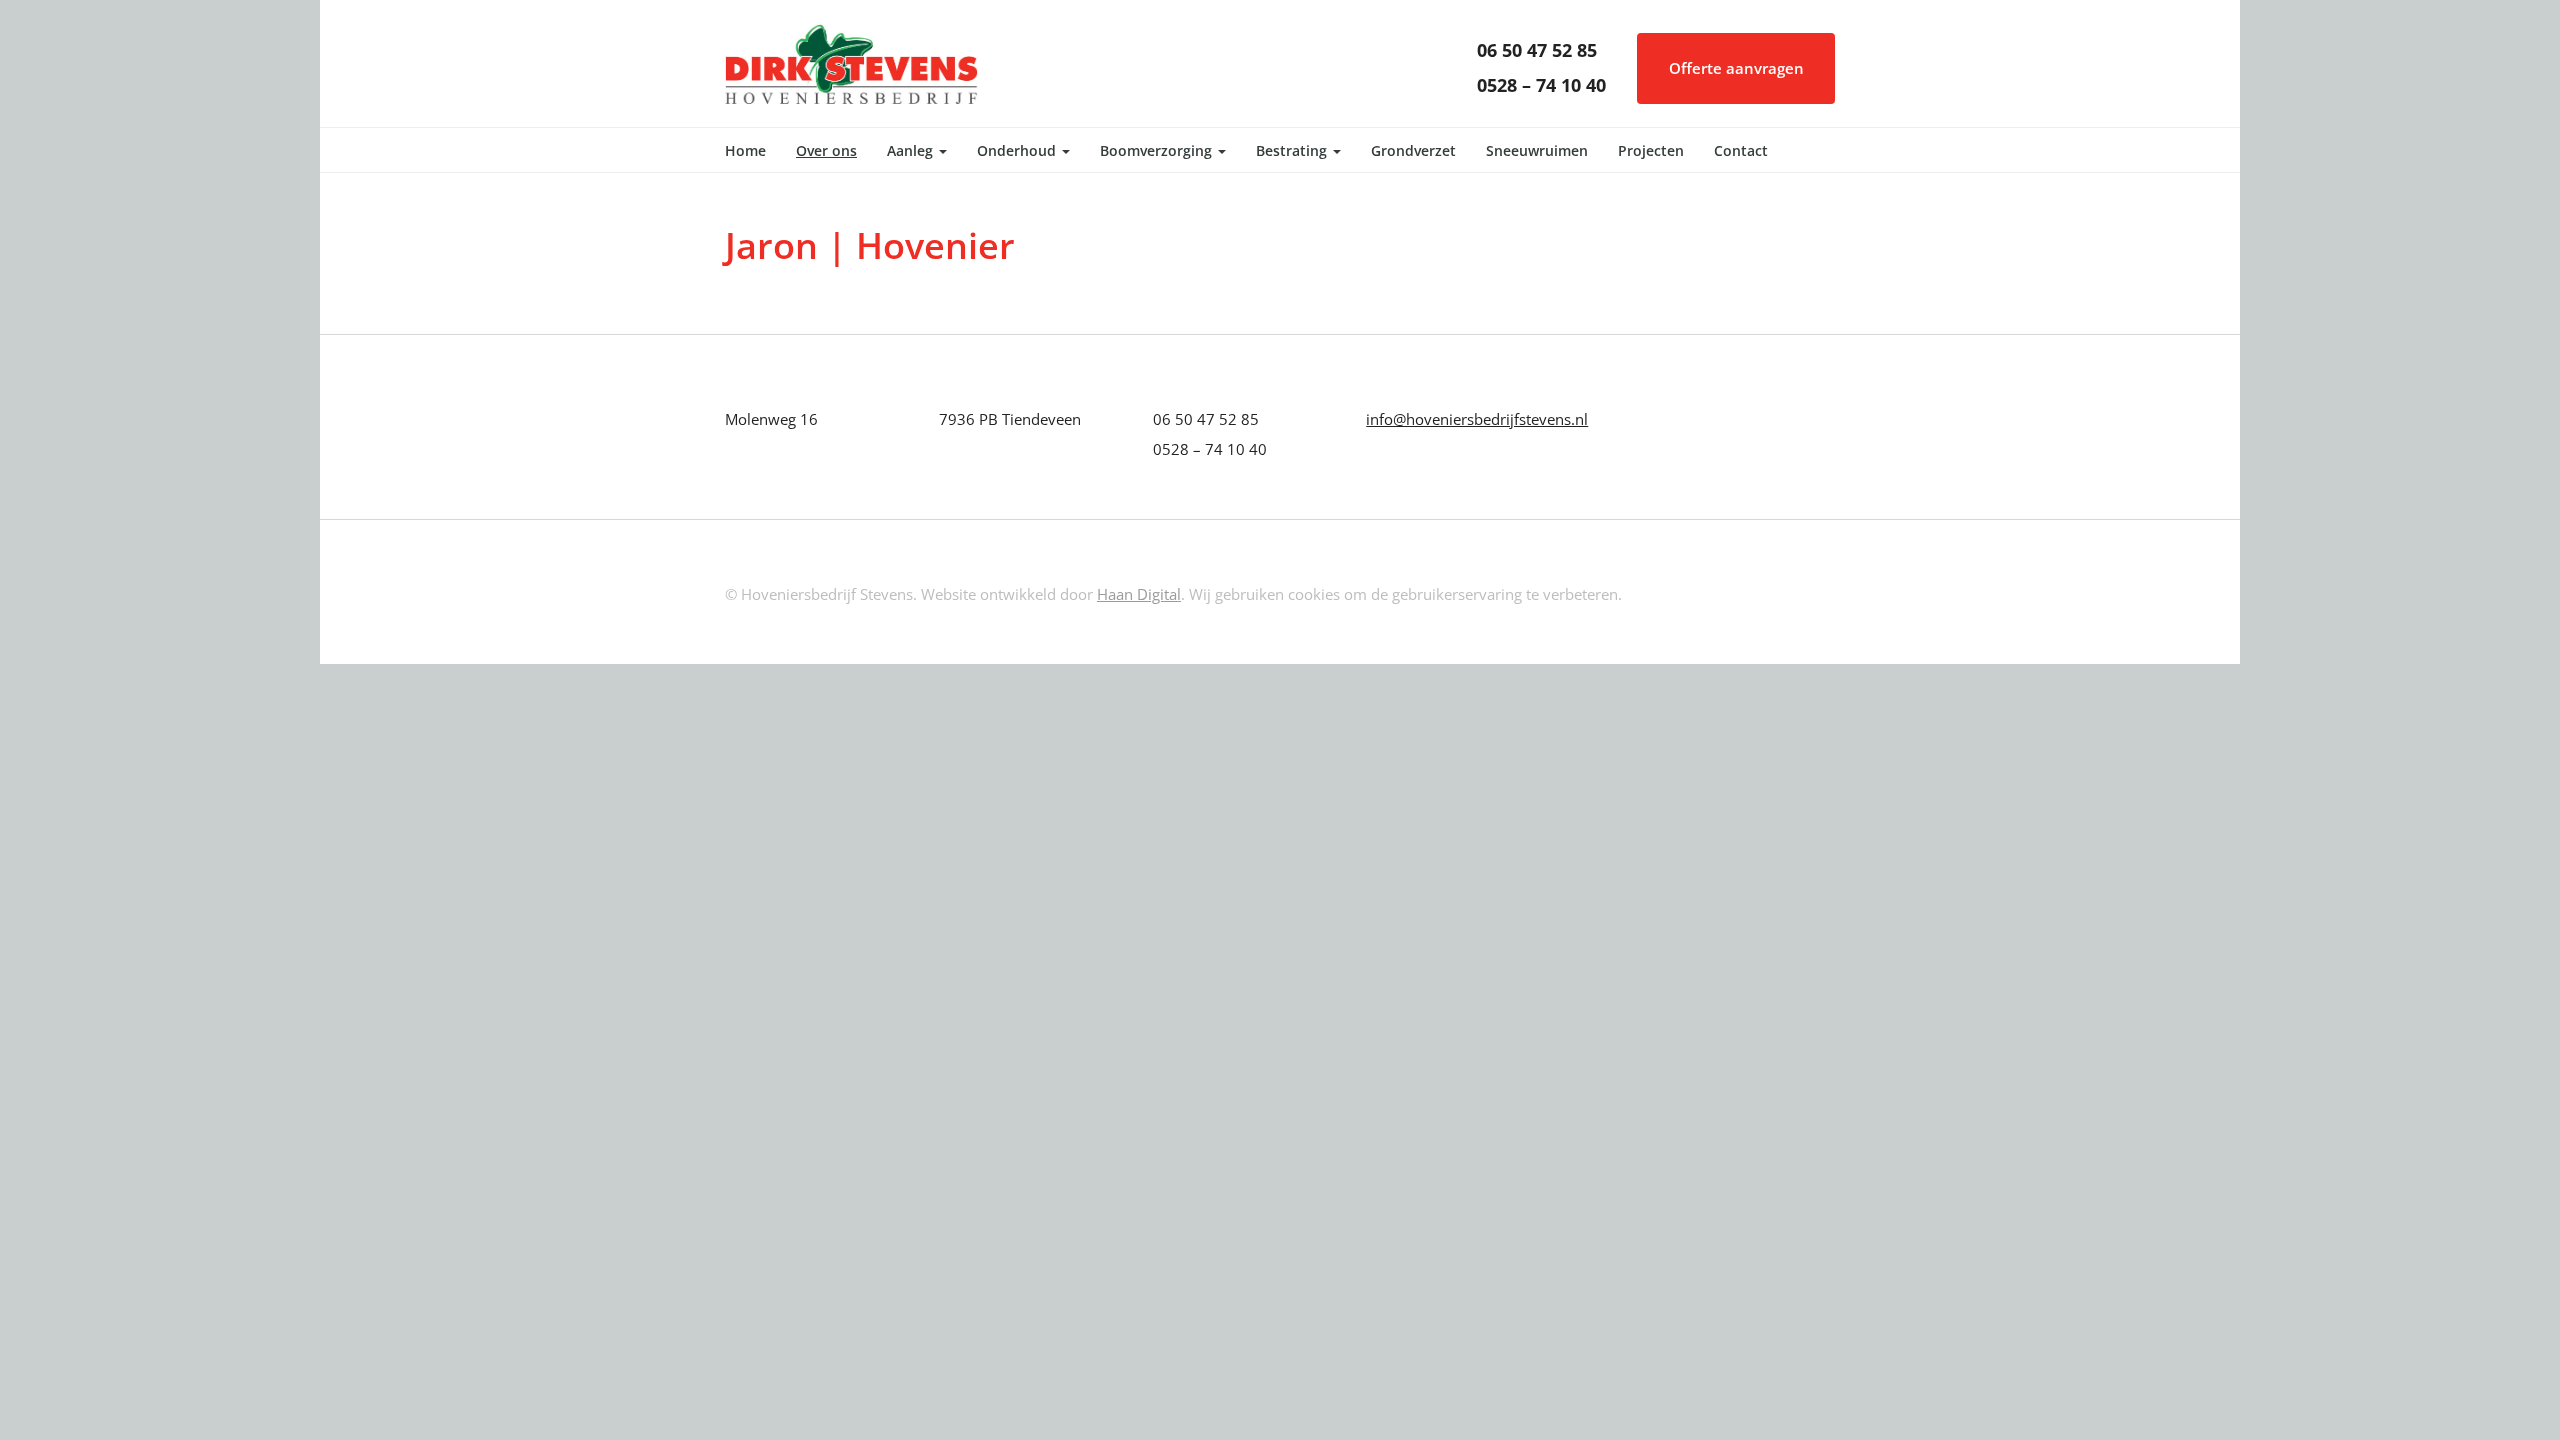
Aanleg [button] (912, 150)
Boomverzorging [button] (1158, 150)
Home (745, 150)
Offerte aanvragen (1736, 68)
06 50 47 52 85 (1537, 50)
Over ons (826, 150)
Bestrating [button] (1293, 150)
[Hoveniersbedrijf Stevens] (851, 62)
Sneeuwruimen (1537, 150)
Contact (1741, 150)
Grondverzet (1413, 150)
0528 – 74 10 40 (1541, 85)
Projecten (1651, 150)
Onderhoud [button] (1018, 150)
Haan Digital (1139, 594)
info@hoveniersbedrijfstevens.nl (1477, 419)
